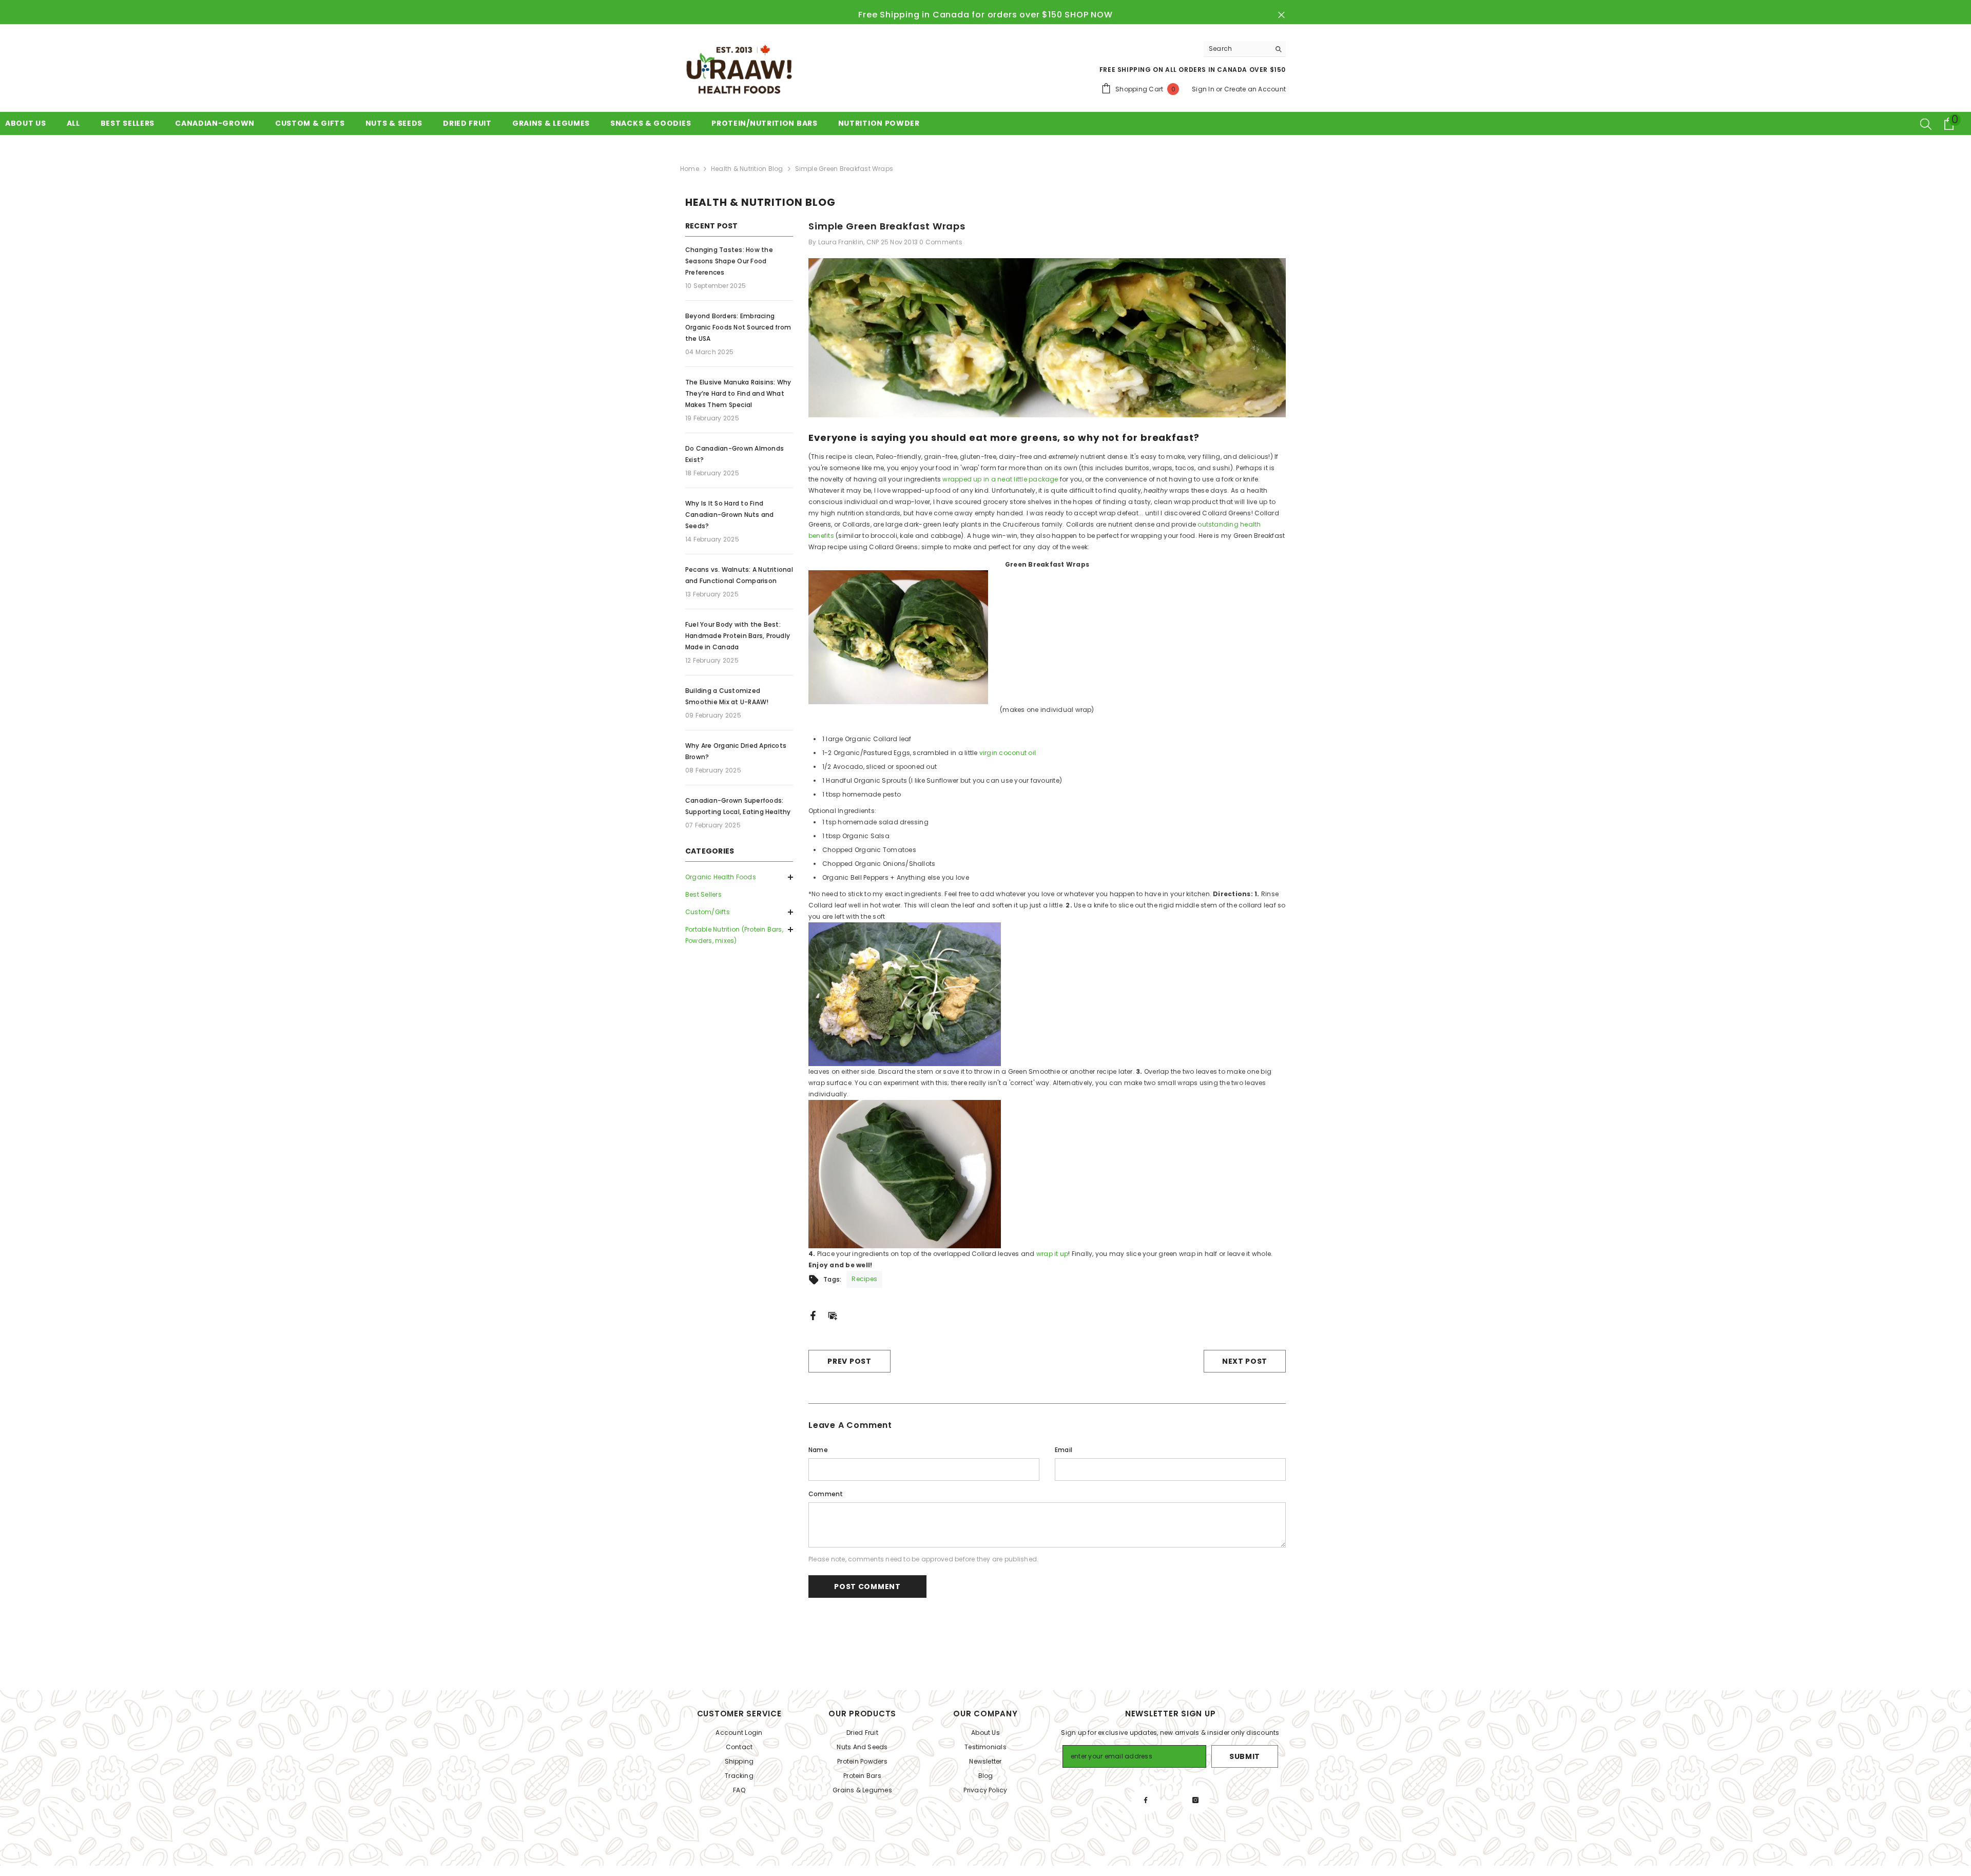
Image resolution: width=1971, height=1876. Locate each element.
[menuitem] (739, 877)
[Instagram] (1195, 1800)
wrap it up (1052, 1254)
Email (1064, 1450)
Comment (826, 1494)
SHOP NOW (1088, 15)
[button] (739, 912)
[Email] (833, 1315)
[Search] (1245, 49)
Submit (1245, 1756)
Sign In (1203, 89)
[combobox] (1237, 49)
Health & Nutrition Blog (747, 169)
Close (1281, 15)
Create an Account (1255, 89)
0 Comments (941, 242)
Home (690, 169)
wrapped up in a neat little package (1000, 479)
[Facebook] (813, 1315)
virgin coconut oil (1008, 753)
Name (818, 1450)
